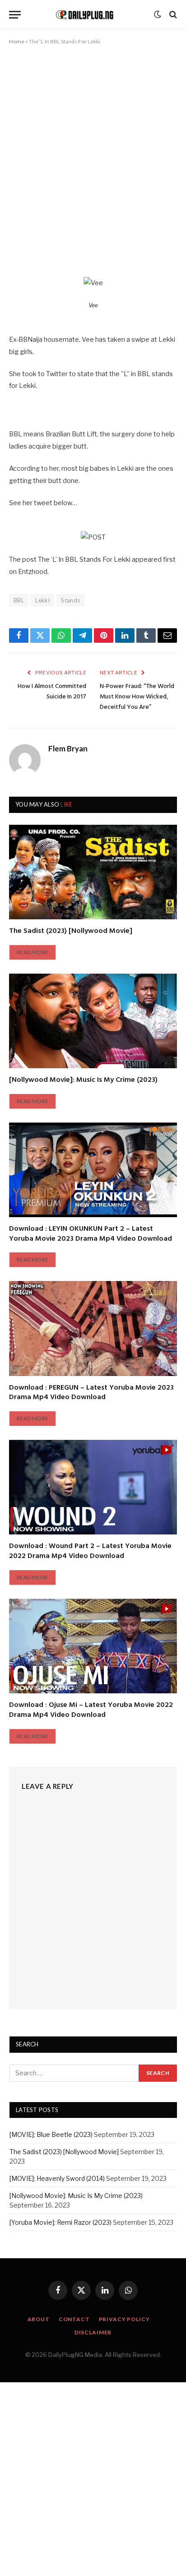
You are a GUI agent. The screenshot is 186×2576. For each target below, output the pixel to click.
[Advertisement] (93, 151)
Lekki (42, 600)
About (39, 2319)
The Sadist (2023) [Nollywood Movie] (71, 931)
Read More (33, 952)
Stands (70, 600)
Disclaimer (93, 2332)
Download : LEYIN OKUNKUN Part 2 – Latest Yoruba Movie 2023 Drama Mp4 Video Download (91, 1234)
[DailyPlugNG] (90, 14)
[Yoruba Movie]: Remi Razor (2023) (60, 2222)
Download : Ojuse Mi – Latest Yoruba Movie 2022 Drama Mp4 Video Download (91, 1710)
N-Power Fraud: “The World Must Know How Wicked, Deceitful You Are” (137, 697)
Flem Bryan (68, 749)
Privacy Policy (124, 2319)
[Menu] (15, 15)
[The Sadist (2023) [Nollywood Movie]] (93, 872)
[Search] (172, 15)
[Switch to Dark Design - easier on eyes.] (158, 14)
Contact (74, 2319)
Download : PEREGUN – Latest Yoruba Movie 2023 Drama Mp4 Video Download (91, 1393)
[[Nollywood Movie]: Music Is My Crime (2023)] (93, 1021)
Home (17, 41)
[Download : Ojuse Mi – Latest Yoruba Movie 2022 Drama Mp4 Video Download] (93, 1646)
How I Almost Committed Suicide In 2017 (52, 692)
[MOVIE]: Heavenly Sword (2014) (57, 2178)
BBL (19, 600)
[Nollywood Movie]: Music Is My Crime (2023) (83, 1080)
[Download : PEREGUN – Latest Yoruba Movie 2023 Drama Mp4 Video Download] (93, 1328)
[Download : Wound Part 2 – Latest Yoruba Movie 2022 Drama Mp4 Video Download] (93, 1487)
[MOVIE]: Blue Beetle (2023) (51, 2134)
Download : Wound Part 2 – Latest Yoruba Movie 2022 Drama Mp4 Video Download (90, 1551)
